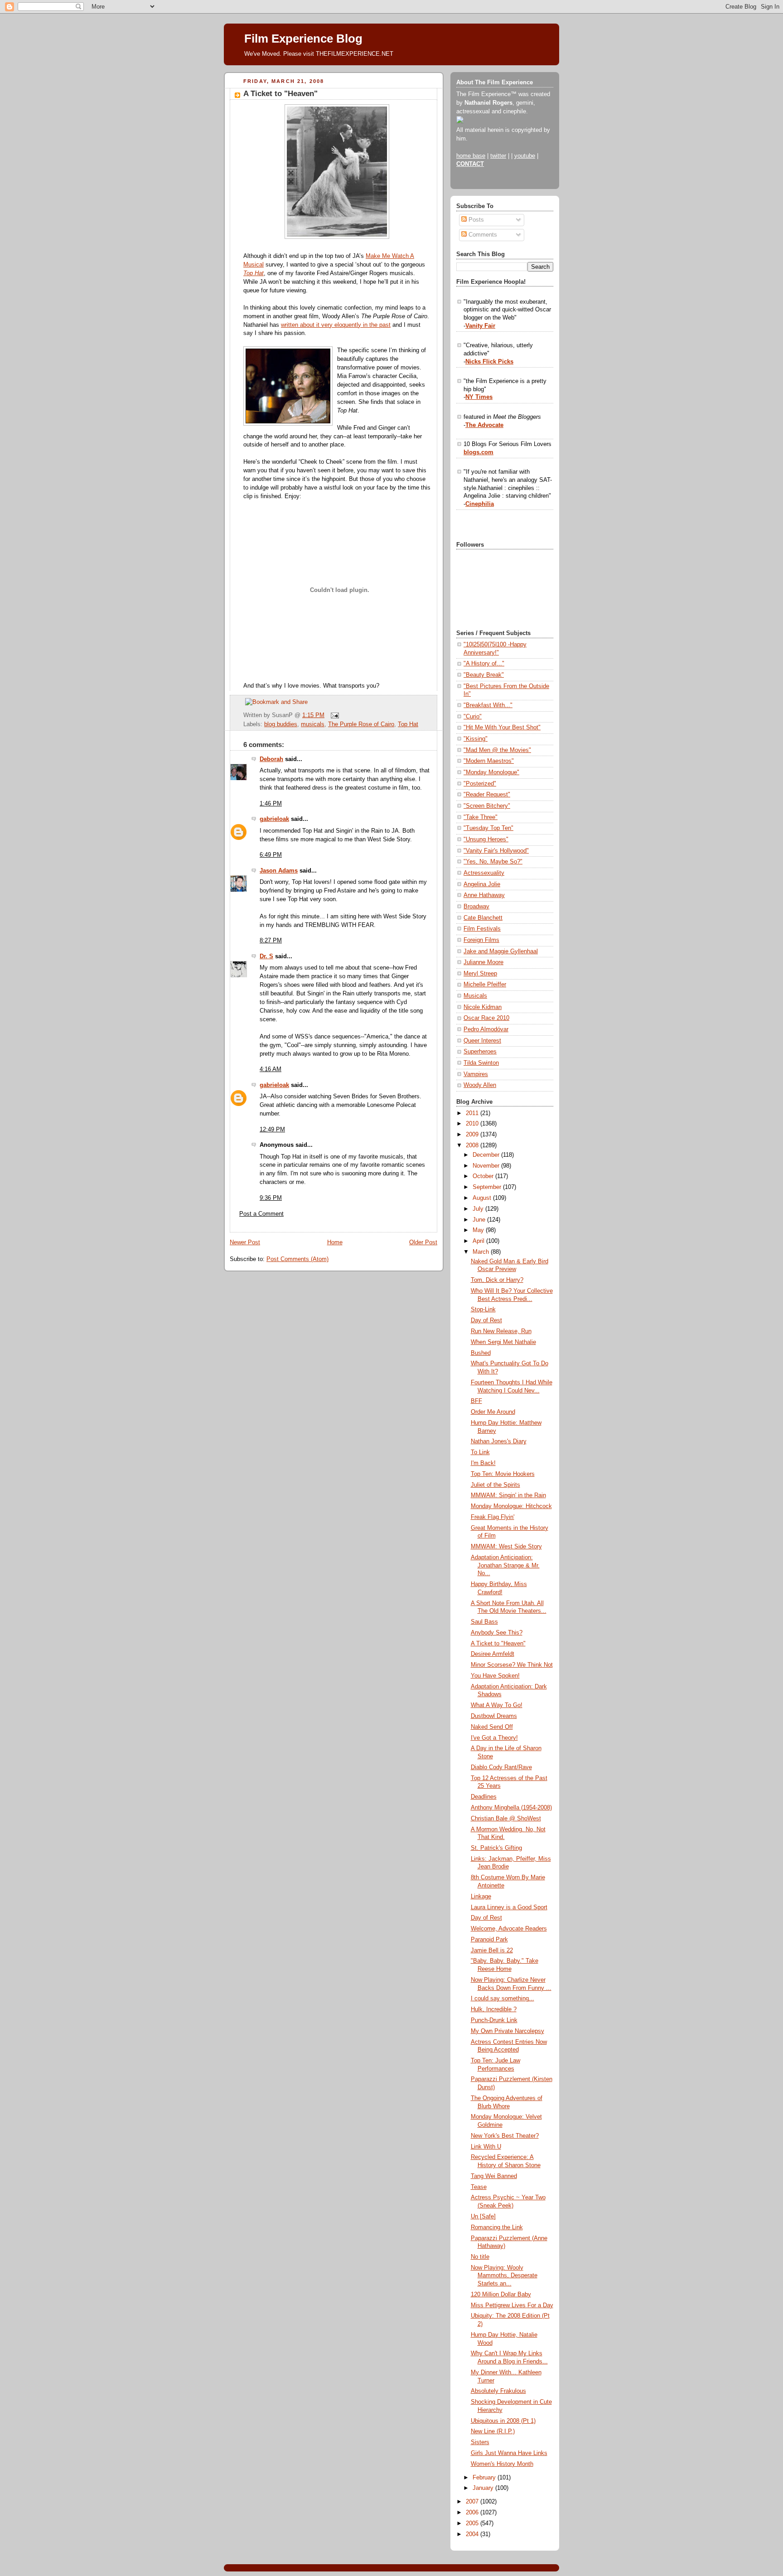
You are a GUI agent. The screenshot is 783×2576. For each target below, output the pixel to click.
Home (335, 1242)
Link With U (486, 2147)
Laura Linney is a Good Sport (509, 1907)
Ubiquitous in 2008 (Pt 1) (503, 2421)
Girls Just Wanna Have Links (509, 2453)
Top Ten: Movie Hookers (503, 1474)
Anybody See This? (497, 1633)
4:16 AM (271, 1069)
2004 (473, 2534)
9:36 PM (271, 1198)
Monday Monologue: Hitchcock (511, 1506)
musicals (313, 724)
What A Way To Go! (497, 1705)
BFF (476, 1401)
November (487, 1166)
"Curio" (473, 717)
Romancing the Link (497, 2227)
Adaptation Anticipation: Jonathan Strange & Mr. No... (505, 1565)
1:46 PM (271, 804)
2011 (473, 1113)
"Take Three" (481, 817)
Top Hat (408, 724)
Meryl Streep (480, 974)
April (479, 1241)
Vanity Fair (480, 326)
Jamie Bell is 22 (492, 1950)
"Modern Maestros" (489, 761)
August (483, 1198)
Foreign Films (481, 940)
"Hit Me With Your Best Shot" (502, 728)
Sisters (480, 2442)
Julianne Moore (483, 962)
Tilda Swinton (481, 1063)
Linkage (481, 1897)
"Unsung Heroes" (486, 839)
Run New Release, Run (501, 1331)
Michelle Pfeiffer (485, 985)
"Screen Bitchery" (487, 806)
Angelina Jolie (482, 884)
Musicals (475, 996)
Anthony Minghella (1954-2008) (511, 1808)
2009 (473, 1135)
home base (471, 156)
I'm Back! (483, 1463)
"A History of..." (484, 664)
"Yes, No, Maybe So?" (493, 862)
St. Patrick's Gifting (496, 1848)
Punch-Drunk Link (494, 2020)
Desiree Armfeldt (493, 1654)
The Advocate (484, 425)
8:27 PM (271, 941)
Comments (482, 235)
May (479, 1230)
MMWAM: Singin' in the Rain (508, 1495)
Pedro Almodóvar (486, 1029)
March (482, 1252)
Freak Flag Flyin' (493, 1517)
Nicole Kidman (483, 1007)
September (488, 1187)
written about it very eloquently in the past (336, 325)
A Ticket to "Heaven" (280, 94)
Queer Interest (482, 1041)
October (484, 1176)
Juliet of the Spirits (495, 1485)
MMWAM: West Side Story (506, 1547)
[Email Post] (333, 715)
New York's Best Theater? (505, 2136)
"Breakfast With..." (488, 705)
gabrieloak (274, 819)
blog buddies (281, 724)
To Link (480, 1452)
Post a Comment (261, 1214)
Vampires (476, 1074)
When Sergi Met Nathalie (503, 1342)
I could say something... (503, 1999)
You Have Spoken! (495, 1676)
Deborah (271, 759)
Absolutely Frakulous (498, 2391)
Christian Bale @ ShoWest (506, 1819)
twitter (498, 156)
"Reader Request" (487, 795)
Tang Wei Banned (494, 2176)
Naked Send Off (492, 1727)
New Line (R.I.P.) (493, 2431)
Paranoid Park (489, 1940)
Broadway (476, 907)
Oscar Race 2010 (486, 1018)
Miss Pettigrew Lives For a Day (512, 2305)
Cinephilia (480, 504)
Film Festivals (482, 929)
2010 (473, 1124)
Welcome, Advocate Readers (509, 1929)
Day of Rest (486, 1320)
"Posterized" (480, 784)
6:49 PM (271, 855)
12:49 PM (272, 1130)
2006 (473, 2513)
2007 (473, 2502)
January (484, 2488)
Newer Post (245, 1242)
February (485, 2478)
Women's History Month (502, 2464)
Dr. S (266, 956)
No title (480, 2257)
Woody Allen (480, 1085)
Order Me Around (493, 1412)
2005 (473, 2523)
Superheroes (480, 1052)
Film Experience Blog (303, 39)
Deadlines (484, 1797)
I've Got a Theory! (494, 1738)
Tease (479, 2187)
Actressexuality (484, 873)
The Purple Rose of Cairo (361, 724)
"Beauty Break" (484, 675)
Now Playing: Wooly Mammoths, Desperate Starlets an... (504, 2276)
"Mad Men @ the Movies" (497, 750)
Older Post (423, 1242)
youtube (525, 156)
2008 (473, 1145)
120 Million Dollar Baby (501, 2295)
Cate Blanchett (483, 918)
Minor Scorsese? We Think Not (512, 1665)
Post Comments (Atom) (297, 1259)
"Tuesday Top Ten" (488, 828)
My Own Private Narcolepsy (507, 2031)
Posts (475, 220)
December (487, 1155)
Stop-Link (483, 1310)
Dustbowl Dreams (494, 1716)
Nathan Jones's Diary (499, 1441)
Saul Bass (484, 1622)
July (479, 1209)
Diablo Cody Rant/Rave (501, 1767)
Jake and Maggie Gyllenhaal (501, 951)
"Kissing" (476, 739)
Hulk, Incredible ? (494, 2009)
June (480, 1220)
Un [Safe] (483, 2217)
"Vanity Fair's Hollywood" (496, 851)
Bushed (481, 1353)
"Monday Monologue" (491, 772)
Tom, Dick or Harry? (497, 1280)
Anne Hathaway (484, 895)
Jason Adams (279, 871)
